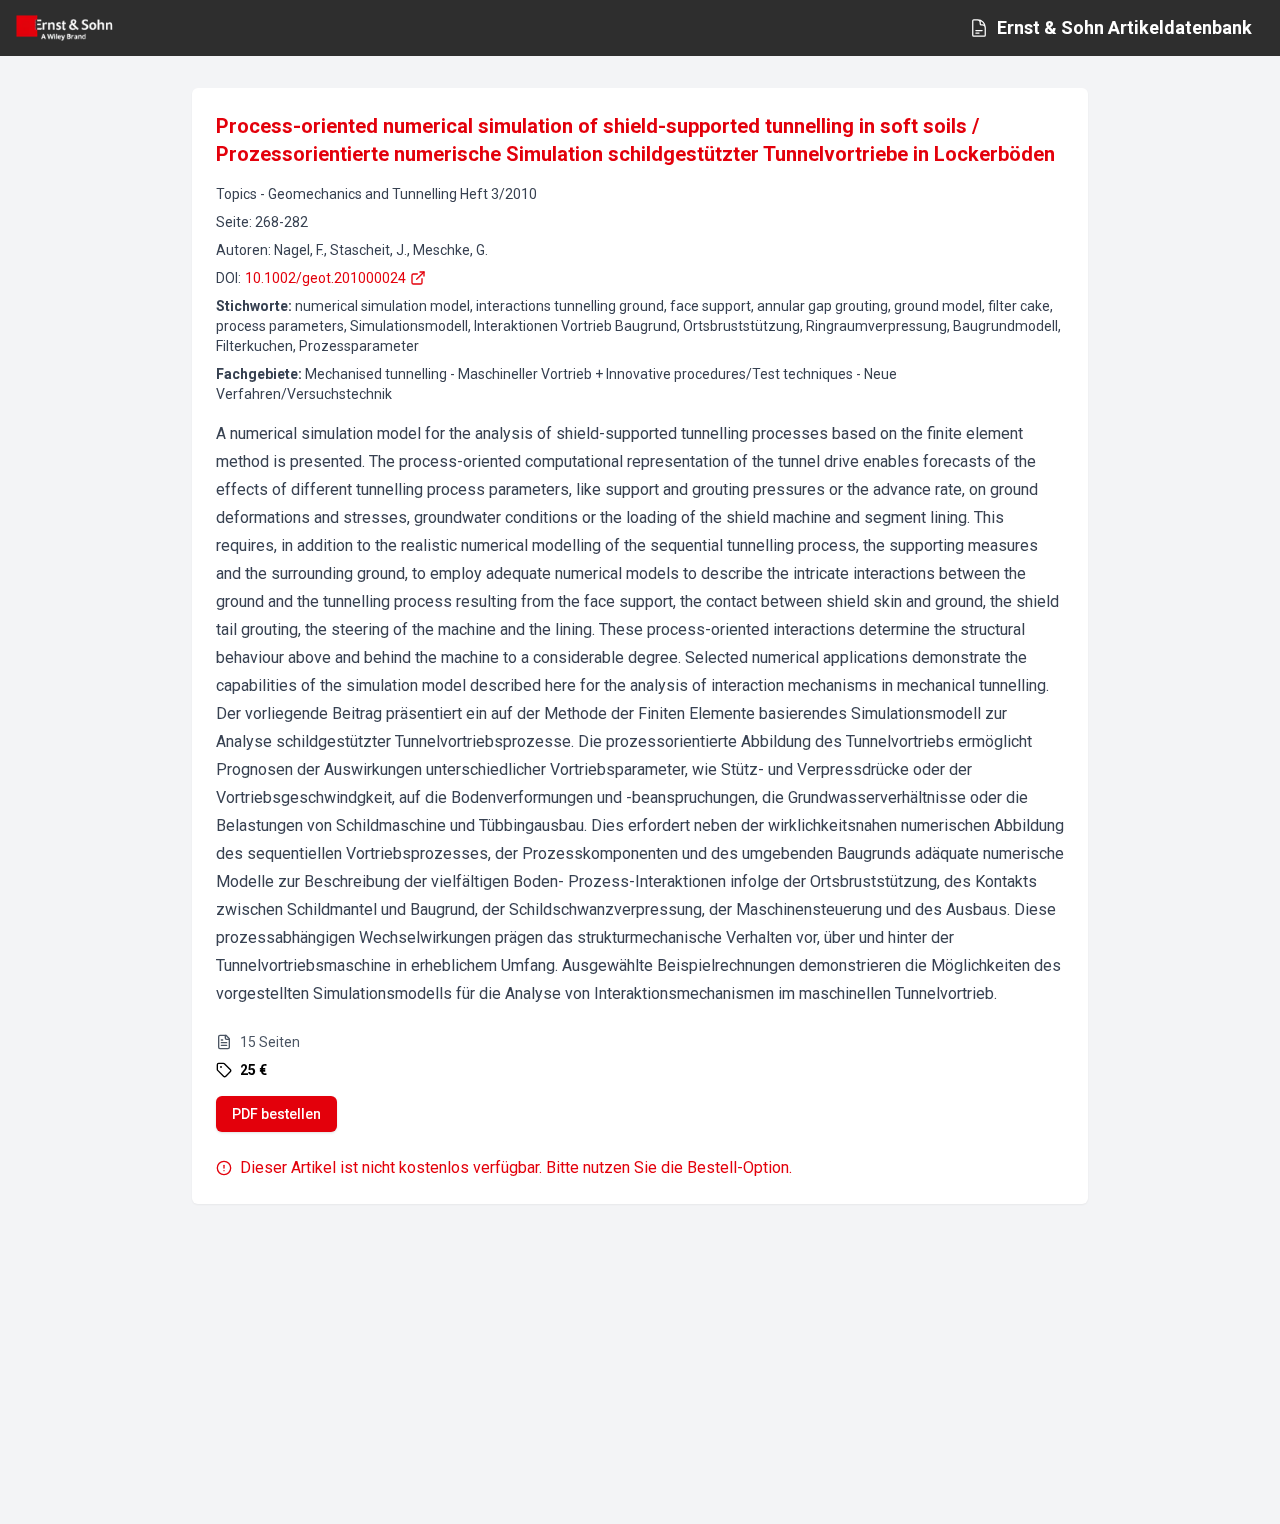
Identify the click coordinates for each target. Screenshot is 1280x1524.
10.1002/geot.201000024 (325, 278)
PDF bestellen (276, 1114)
